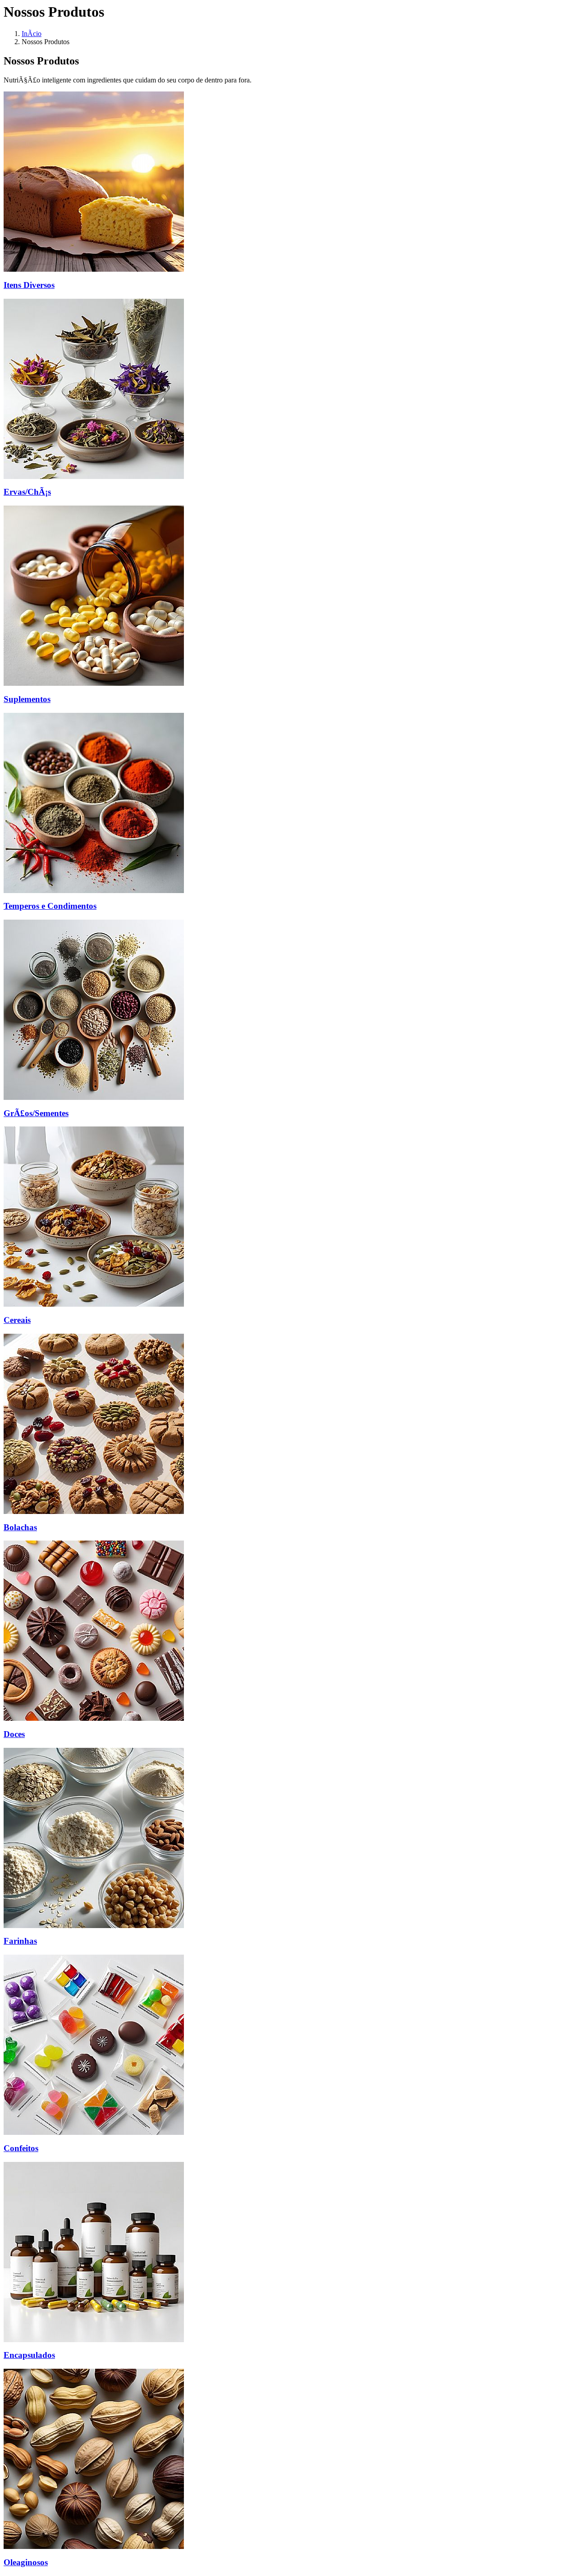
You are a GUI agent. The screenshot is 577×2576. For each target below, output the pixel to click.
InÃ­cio (32, 34)
